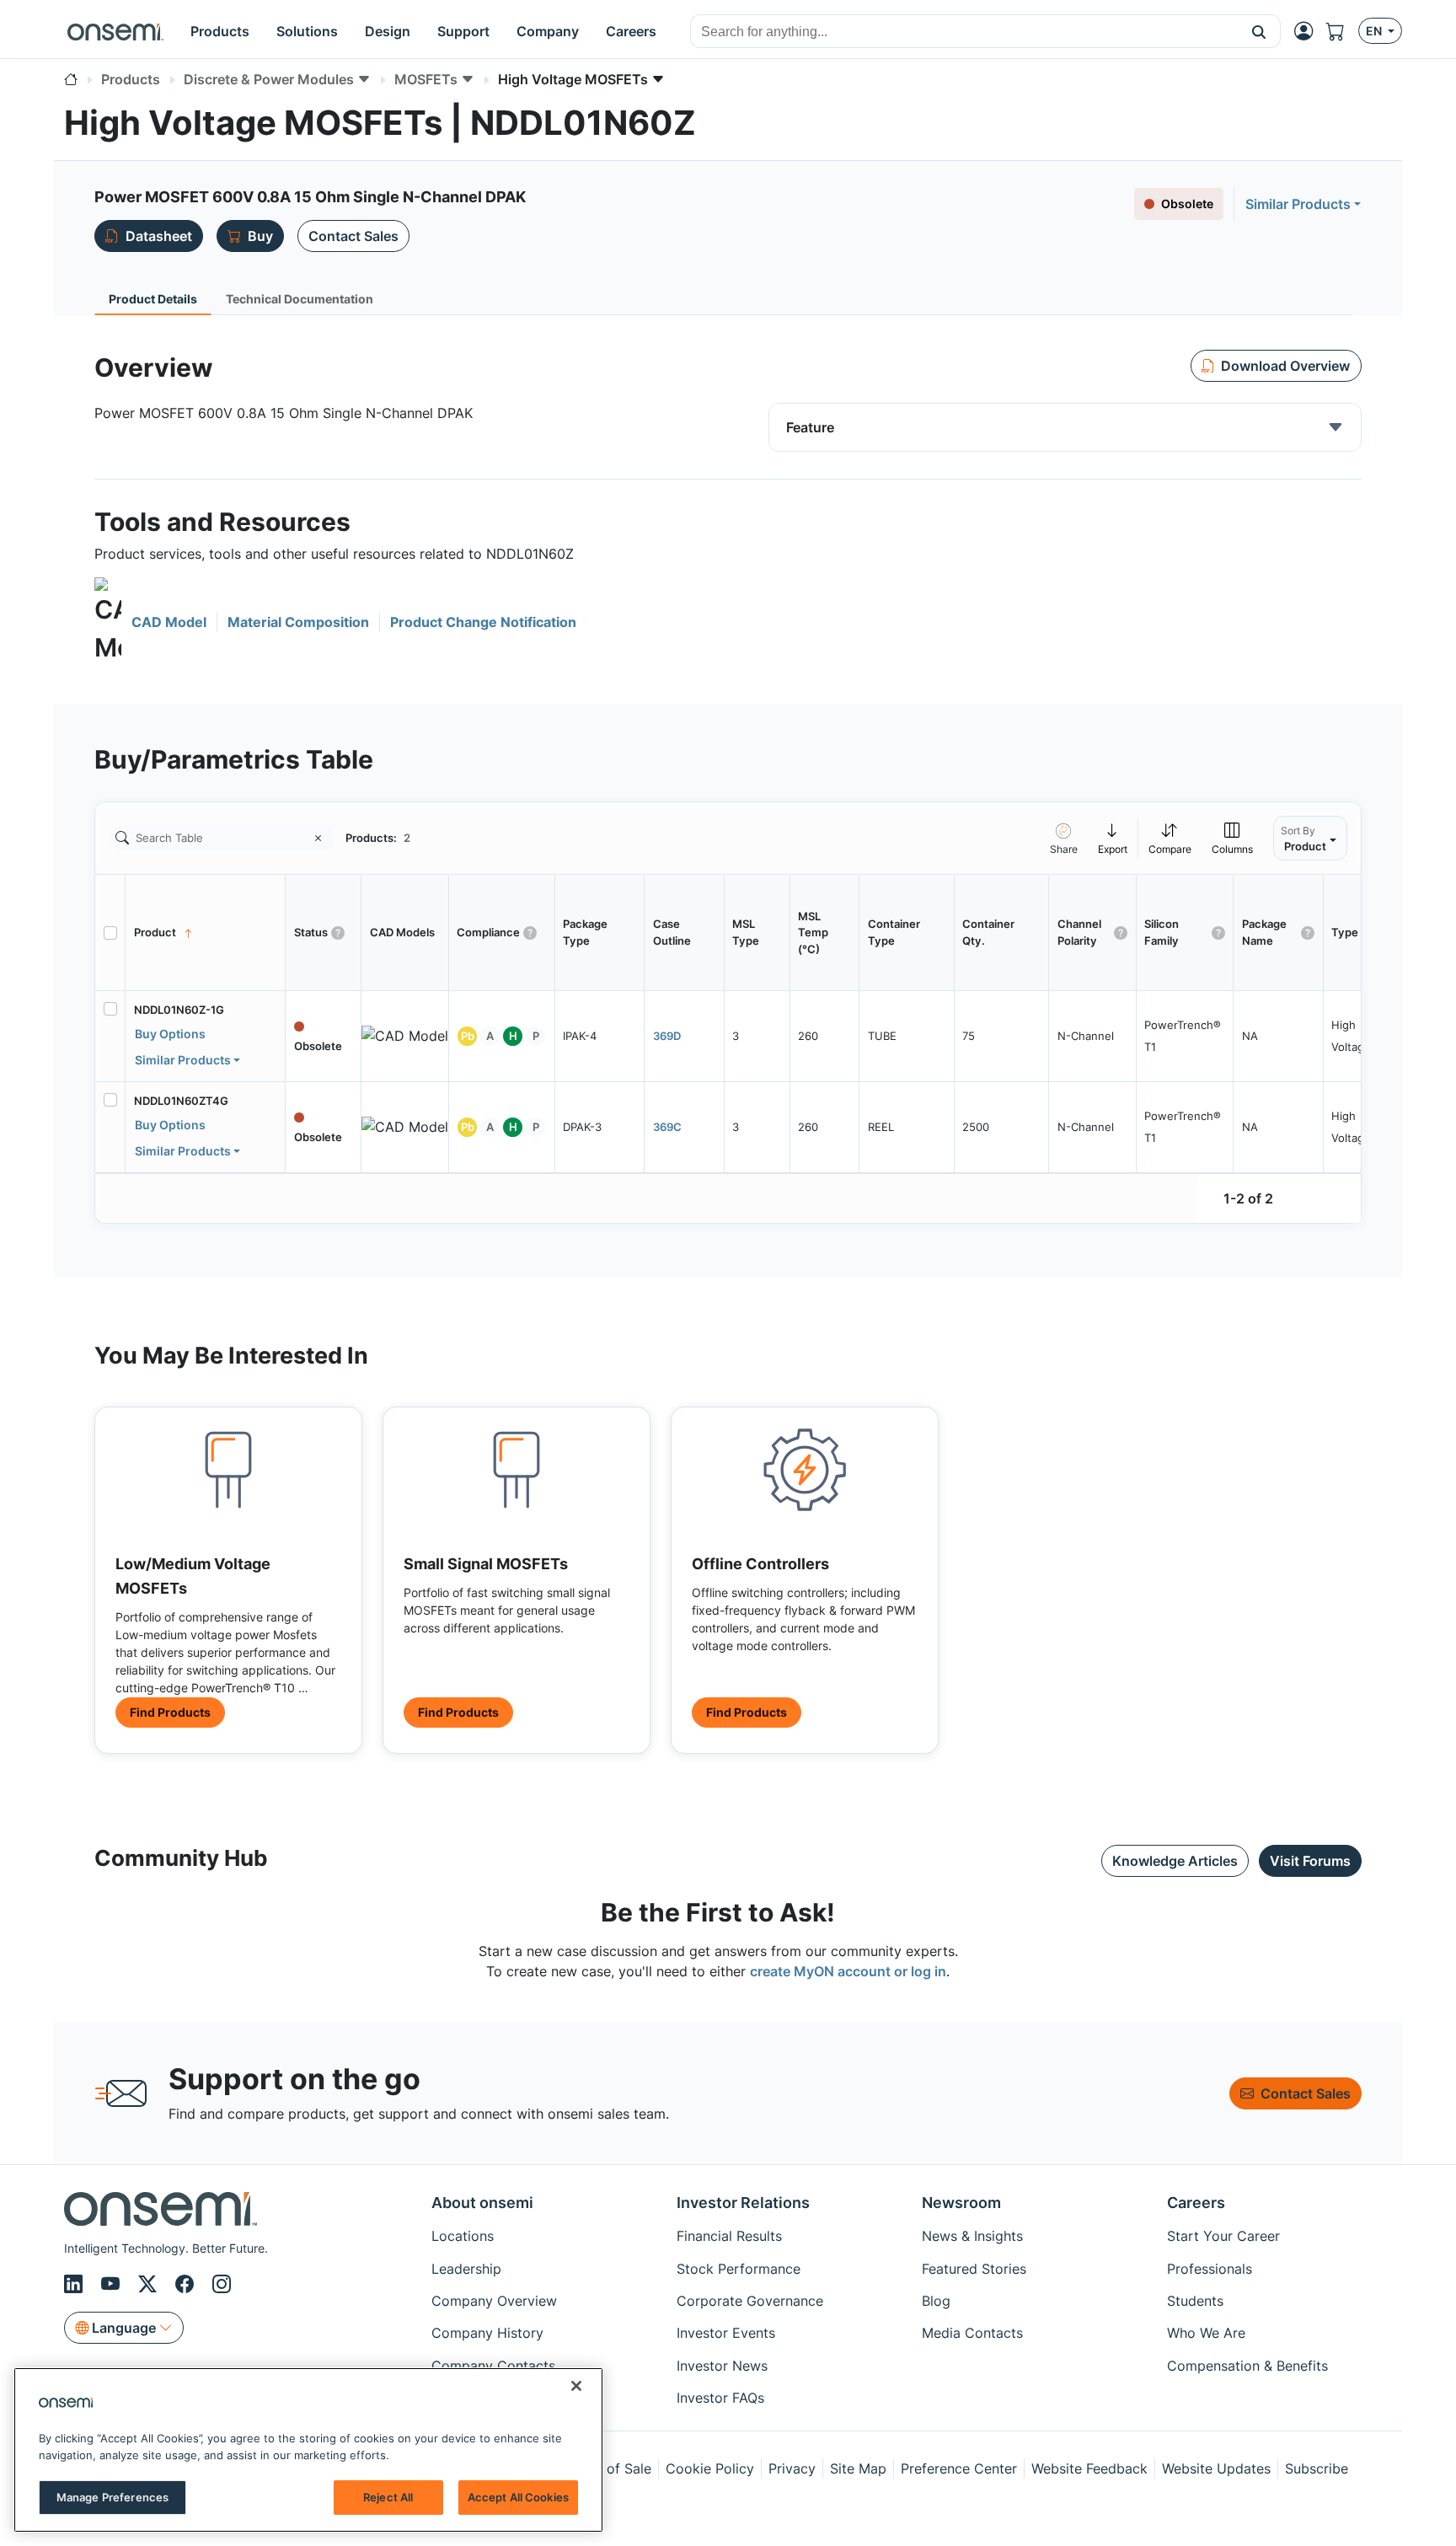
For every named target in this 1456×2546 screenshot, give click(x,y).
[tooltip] (1113, 838)
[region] (308, 2450)
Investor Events (726, 2333)
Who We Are (1206, 2333)
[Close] (576, 2386)
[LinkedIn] (76, 2284)
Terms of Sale (608, 2468)
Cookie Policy (710, 2468)
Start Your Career (1223, 2236)
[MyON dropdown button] (1309, 31)
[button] (1259, 31)
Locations (463, 2236)
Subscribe (1317, 2468)
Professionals (1210, 2269)
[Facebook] (187, 2284)
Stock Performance (739, 2269)
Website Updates (1216, 2468)
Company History (487, 2333)
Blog (936, 2301)
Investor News (722, 2366)
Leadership (466, 2269)
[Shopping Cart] (1342, 31)
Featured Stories (974, 2269)
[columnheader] (206, 933)
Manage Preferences (112, 2497)
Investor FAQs (720, 2398)
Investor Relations (743, 2203)
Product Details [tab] (153, 299)
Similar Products (1298, 204)
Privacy (792, 2468)
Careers (1196, 2203)
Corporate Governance (750, 2301)
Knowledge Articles (1175, 1861)
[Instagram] (222, 2284)
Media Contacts (972, 2333)
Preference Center (959, 2468)
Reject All (388, 2497)
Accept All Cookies (518, 2497)
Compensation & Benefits (1247, 2366)
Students (1195, 2301)
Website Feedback (1089, 2468)
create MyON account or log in (848, 1971)
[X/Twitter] (150, 2284)
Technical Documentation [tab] (300, 299)
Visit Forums (1310, 1861)
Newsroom (961, 2203)
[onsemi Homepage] (115, 31)
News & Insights (972, 2236)
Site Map (858, 2468)
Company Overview (494, 2301)
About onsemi (482, 2203)
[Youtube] (113, 2284)
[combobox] (964, 32)
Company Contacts (493, 2366)
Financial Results (729, 2236)
